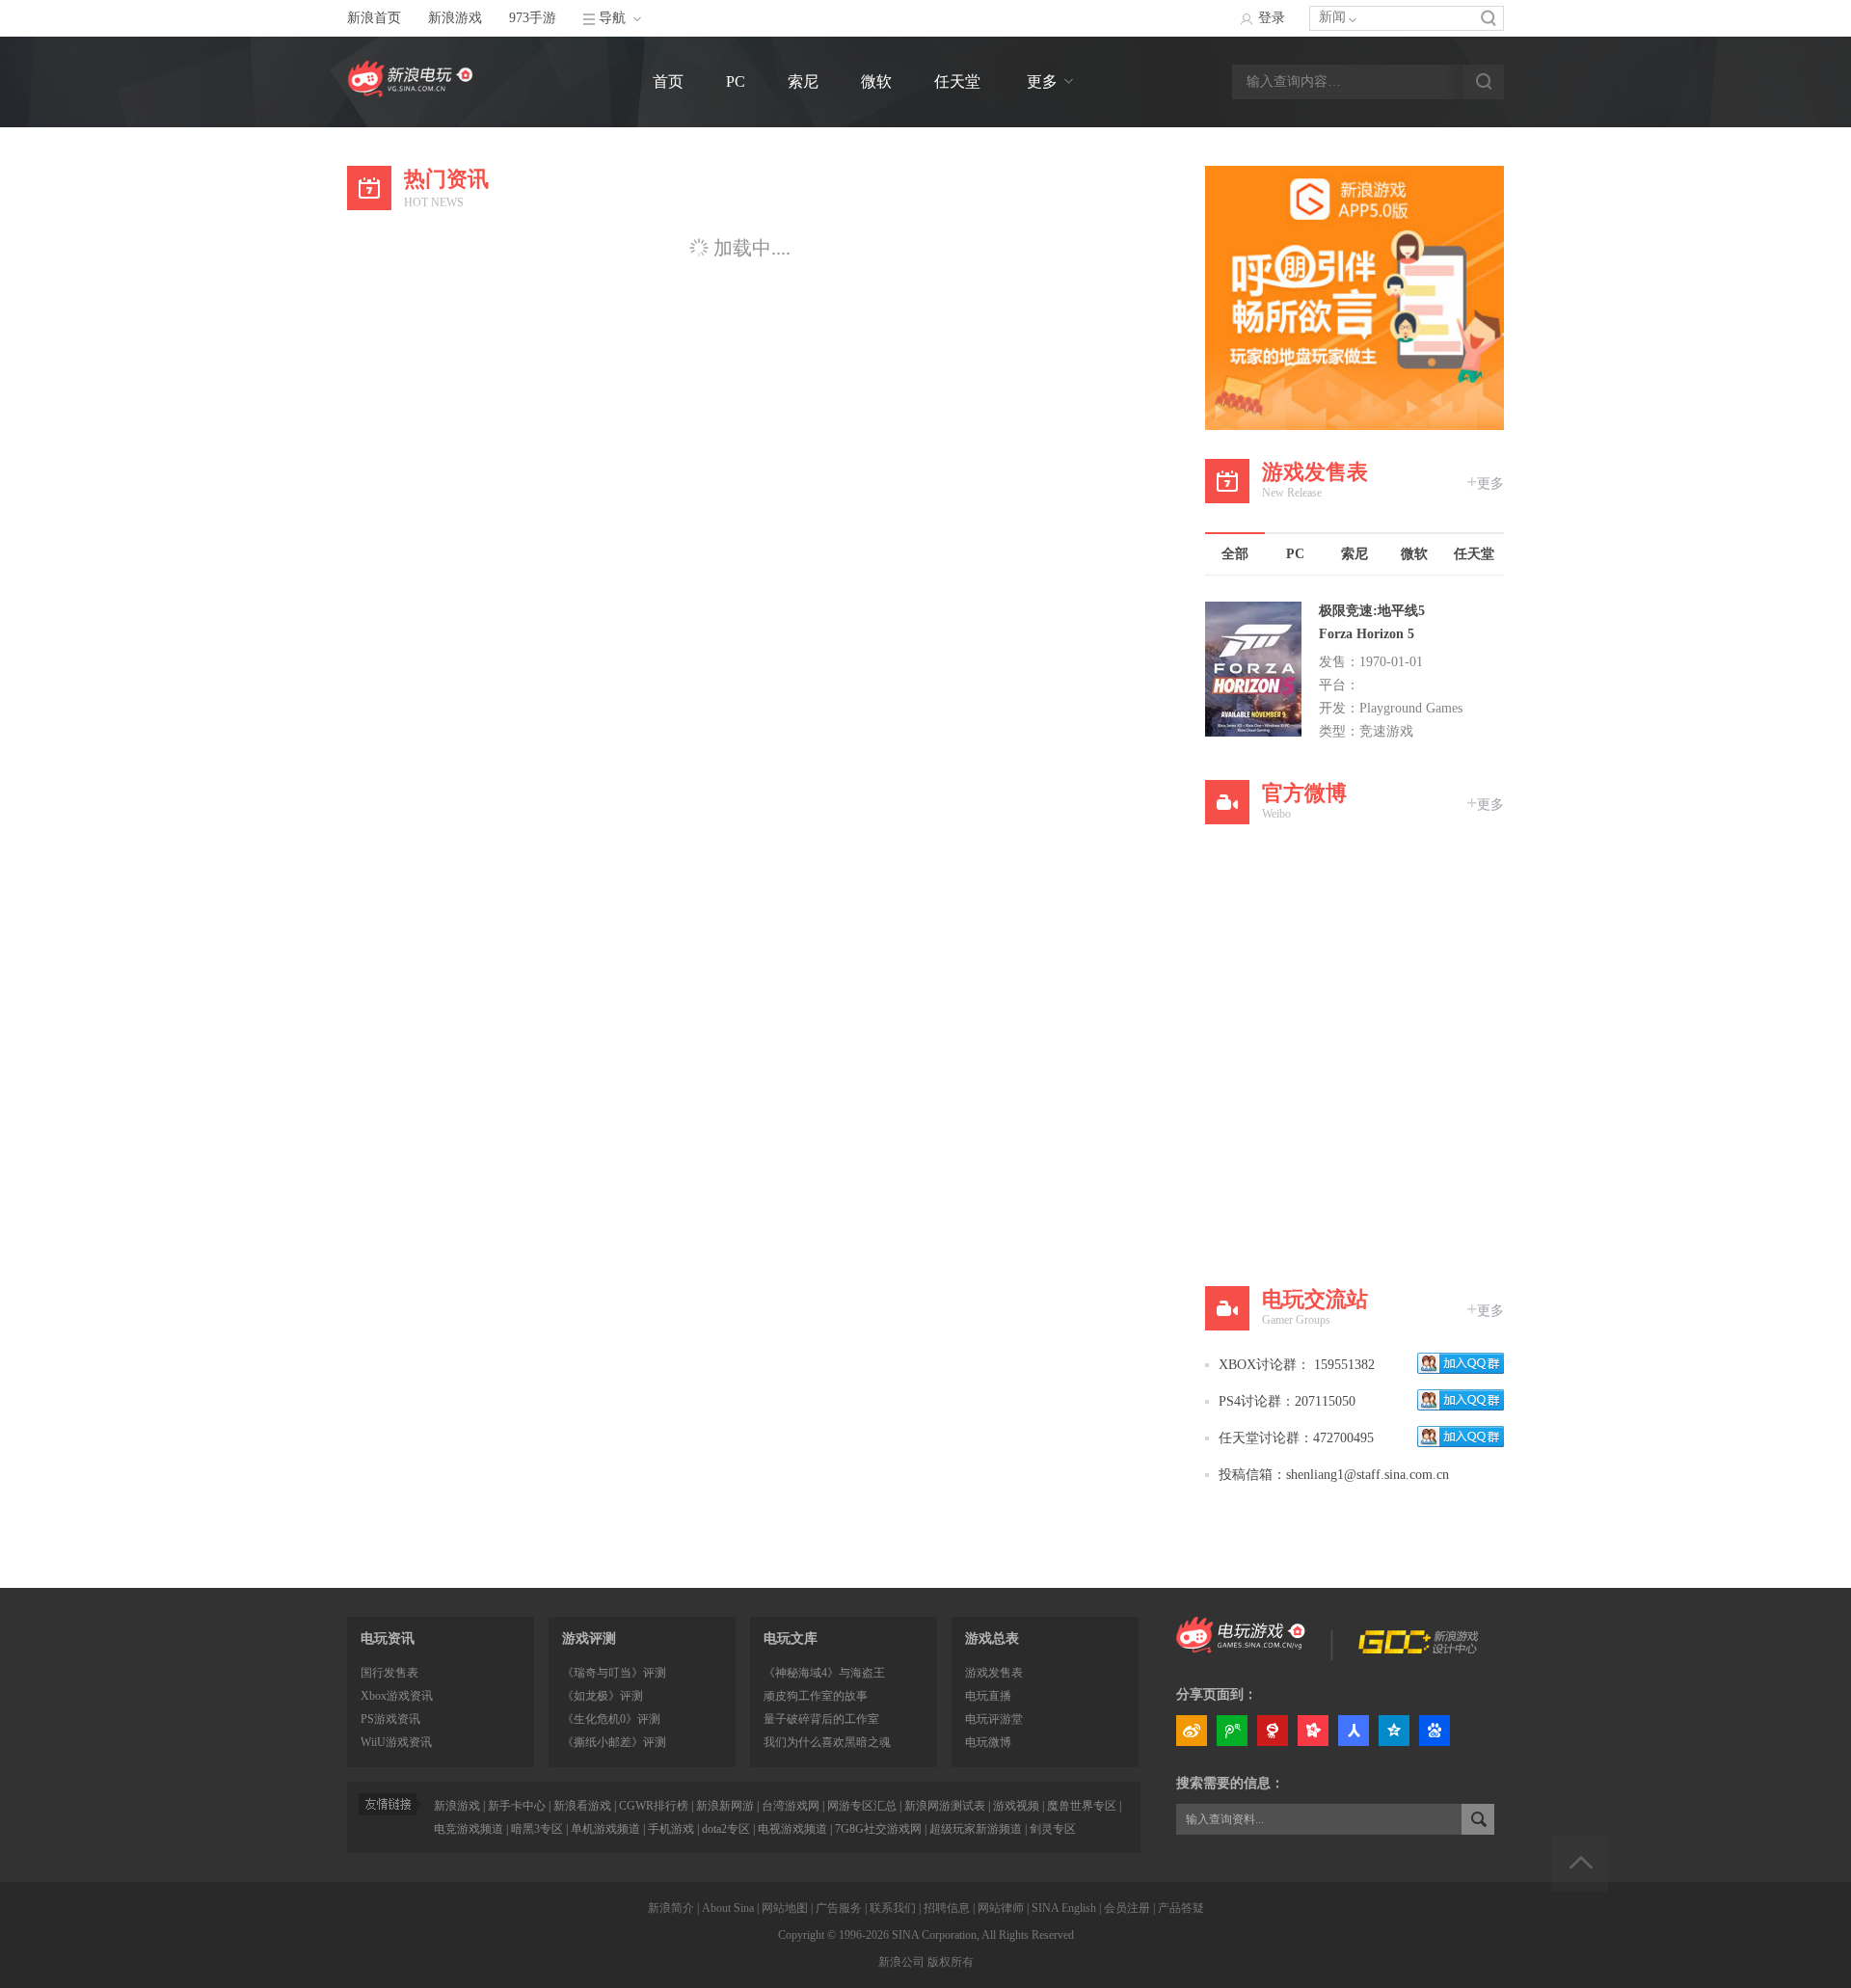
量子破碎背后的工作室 (821, 1719)
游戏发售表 (994, 1673)
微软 (876, 81)
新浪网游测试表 (945, 1806)
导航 (612, 18)
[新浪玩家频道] (1241, 1649)
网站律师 (1001, 1908)
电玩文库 (791, 1639)
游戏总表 (992, 1639)
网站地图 (785, 1908)
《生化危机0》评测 (611, 1719)
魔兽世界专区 (1082, 1806)
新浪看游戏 (582, 1806)
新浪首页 (374, 18)
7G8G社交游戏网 (878, 1829)
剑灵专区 (1053, 1829)
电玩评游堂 (994, 1719)
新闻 (1332, 17)
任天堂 (957, 81)
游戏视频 (1016, 1806)
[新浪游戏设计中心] (1420, 1649)
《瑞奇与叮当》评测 (614, 1673)
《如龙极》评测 (603, 1696)
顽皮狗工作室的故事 (816, 1696)
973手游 (533, 18)
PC (736, 81)
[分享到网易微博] (1273, 1733)
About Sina (728, 1908)
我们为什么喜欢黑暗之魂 (827, 1742)
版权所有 (951, 1962)
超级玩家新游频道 (976, 1829)
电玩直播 (988, 1696)
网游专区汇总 (862, 1806)
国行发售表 (389, 1673)
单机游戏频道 (605, 1829)
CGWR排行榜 (654, 1806)
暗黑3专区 (537, 1829)
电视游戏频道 (792, 1829)
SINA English (1064, 1908)
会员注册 (1127, 1908)
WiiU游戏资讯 (396, 1742)
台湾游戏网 (791, 1806)
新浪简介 (671, 1908)
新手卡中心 (517, 1806)
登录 (1272, 18)
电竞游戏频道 (469, 1829)
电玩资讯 (388, 1639)
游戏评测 (589, 1639)
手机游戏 (671, 1829)
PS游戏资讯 (390, 1719)
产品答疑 (1181, 1908)
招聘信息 (947, 1908)
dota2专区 (726, 1829)
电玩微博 (988, 1742)
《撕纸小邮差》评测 (614, 1742)
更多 (1042, 81)
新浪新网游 (725, 1806)
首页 (668, 81)
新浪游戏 (455, 18)
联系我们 (893, 1908)
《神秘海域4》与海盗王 (824, 1673)
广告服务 (839, 1908)
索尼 (803, 81)
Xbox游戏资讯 (397, 1696)
